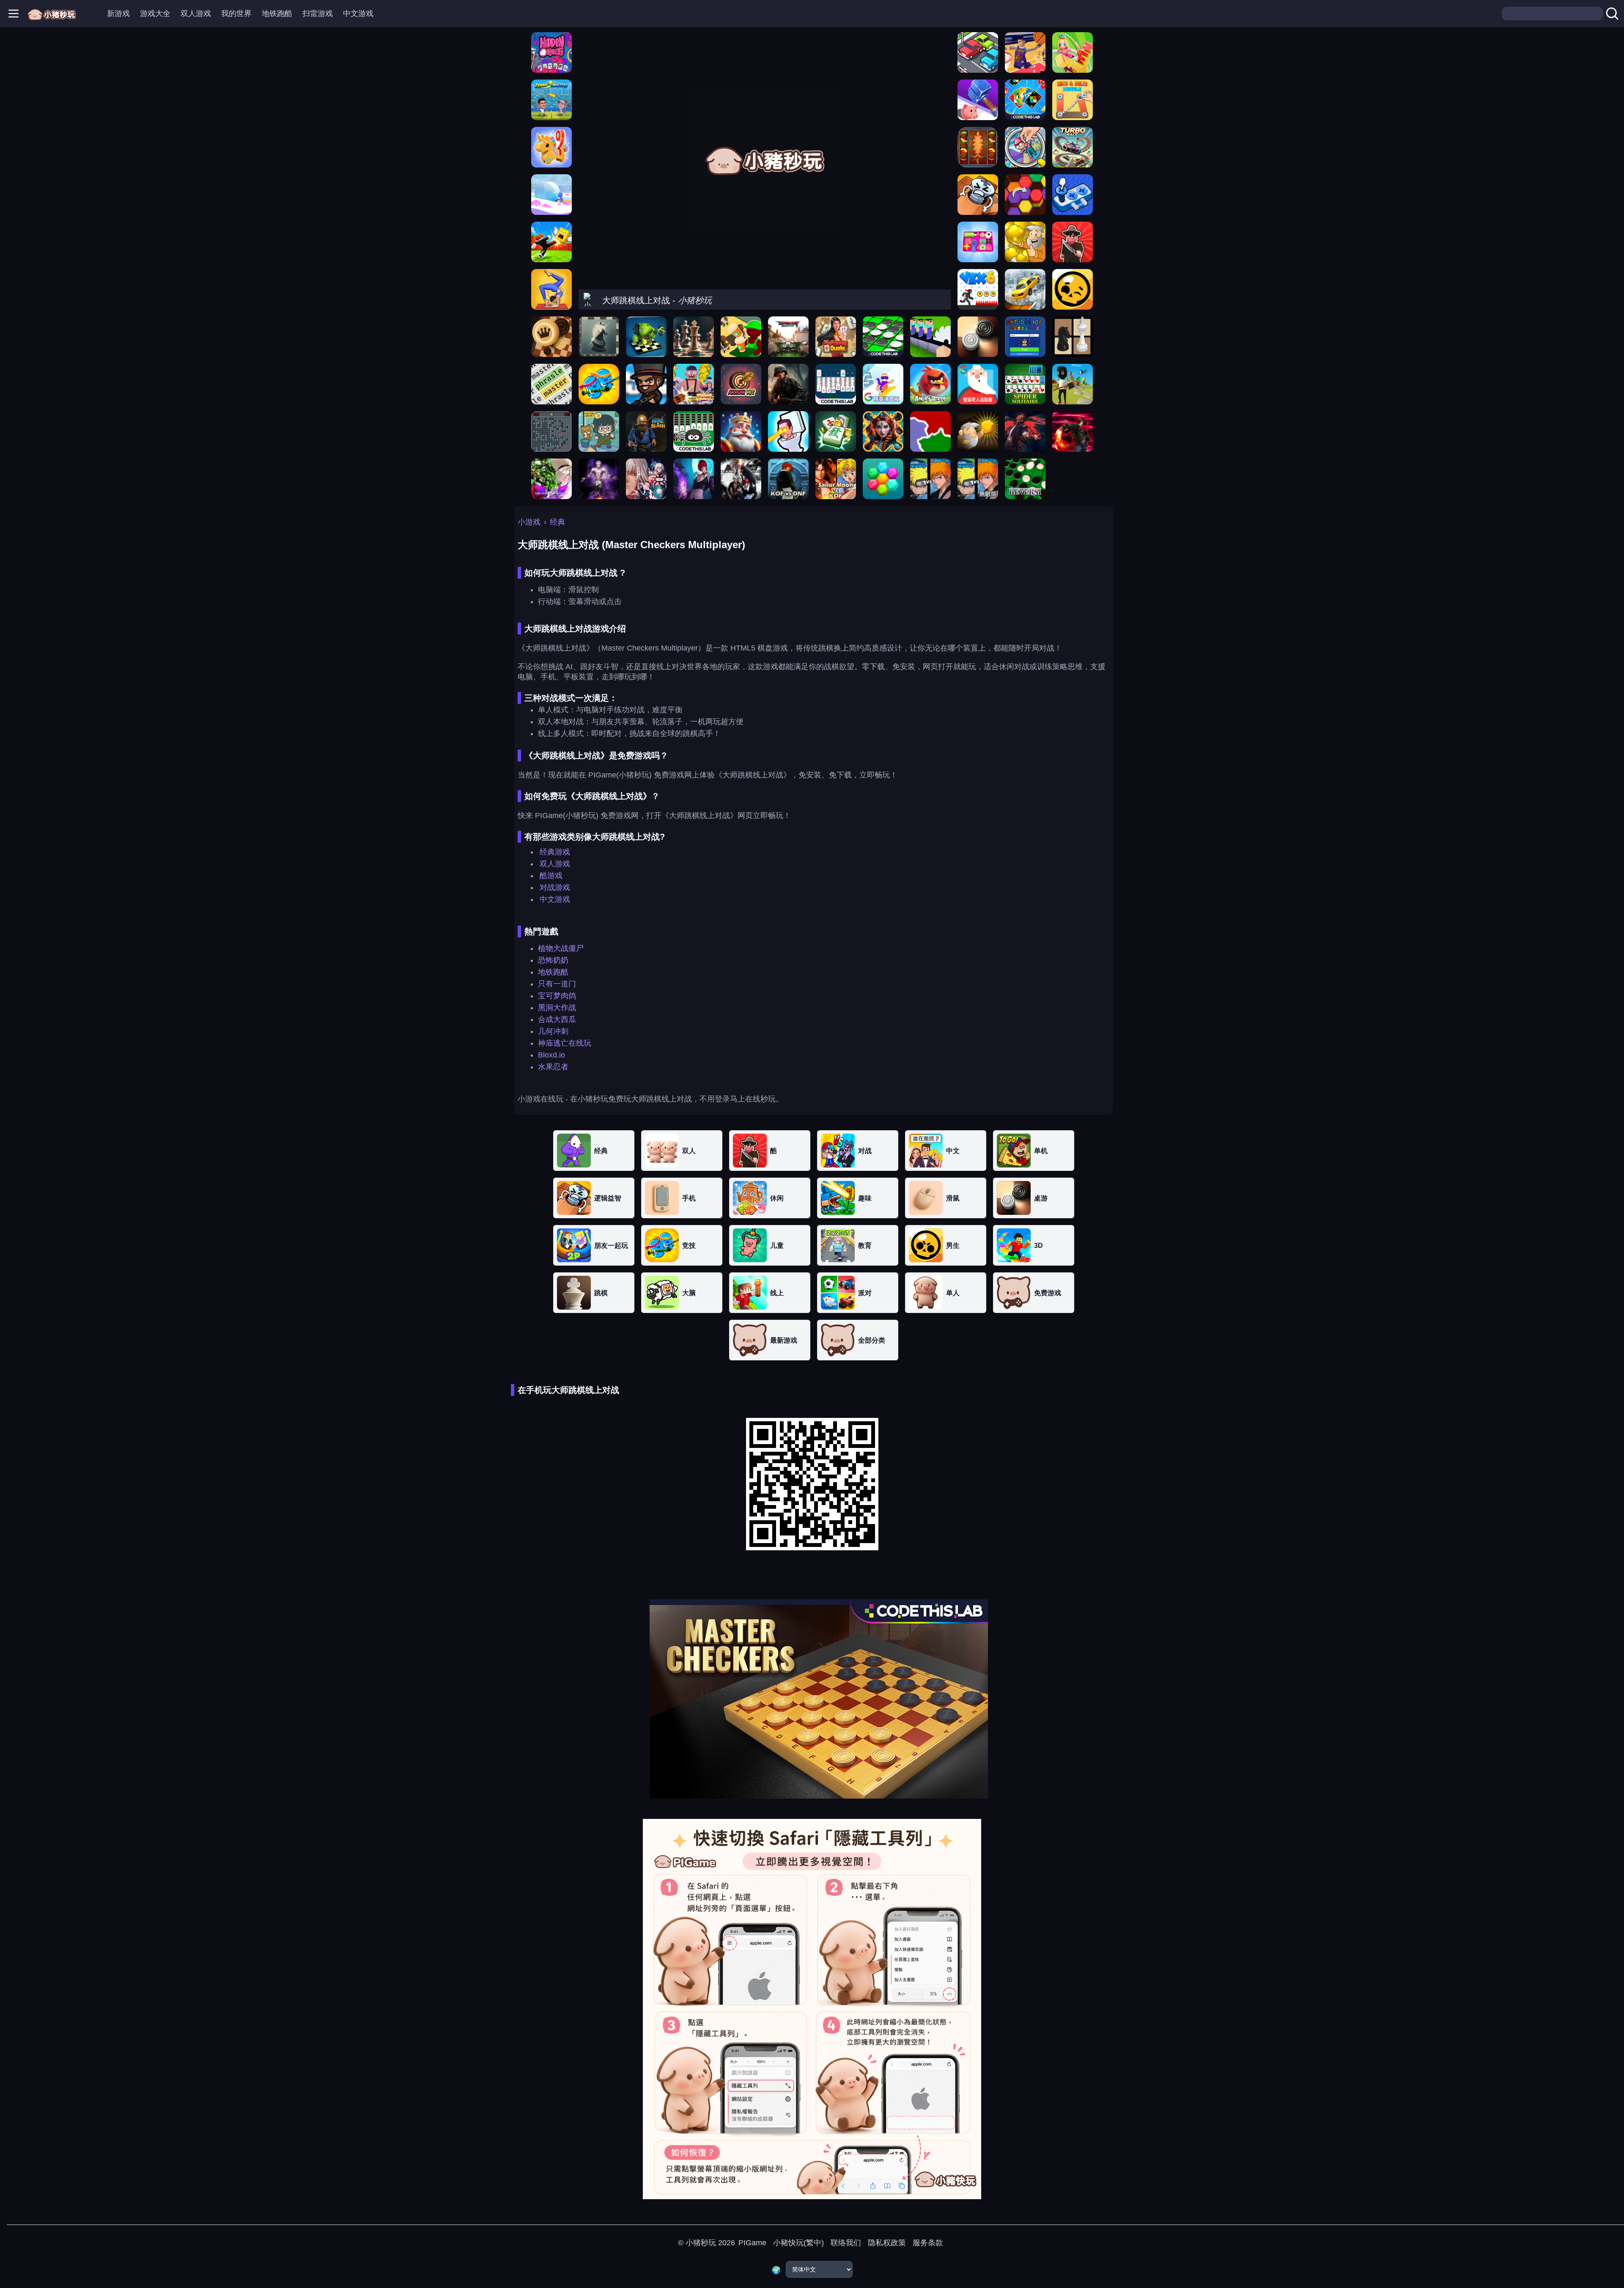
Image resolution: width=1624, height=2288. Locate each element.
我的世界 (236, 14)
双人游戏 (196, 14)
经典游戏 (555, 852)
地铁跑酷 (277, 14)
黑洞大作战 (557, 1008)
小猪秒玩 (701, 2243)
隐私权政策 (887, 2243)
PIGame (752, 2243)
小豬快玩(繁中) (798, 2243)
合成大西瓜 (557, 1019)
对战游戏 (555, 887)
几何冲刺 (553, 1031)
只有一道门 (557, 984)
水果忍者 (553, 1067)
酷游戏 (551, 876)
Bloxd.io (551, 1055)
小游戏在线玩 (540, 1099)
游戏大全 (155, 14)
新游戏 (118, 14)
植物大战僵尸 (561, 948)
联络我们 (846, 2243)
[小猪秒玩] (52, 14)
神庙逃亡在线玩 (565, 1043)
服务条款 (928, 2243)
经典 (557, 522)
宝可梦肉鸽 (557, 996)
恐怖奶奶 (553, 960)
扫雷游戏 (318, 14)
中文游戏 (358, 14)
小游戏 (529, 522)
